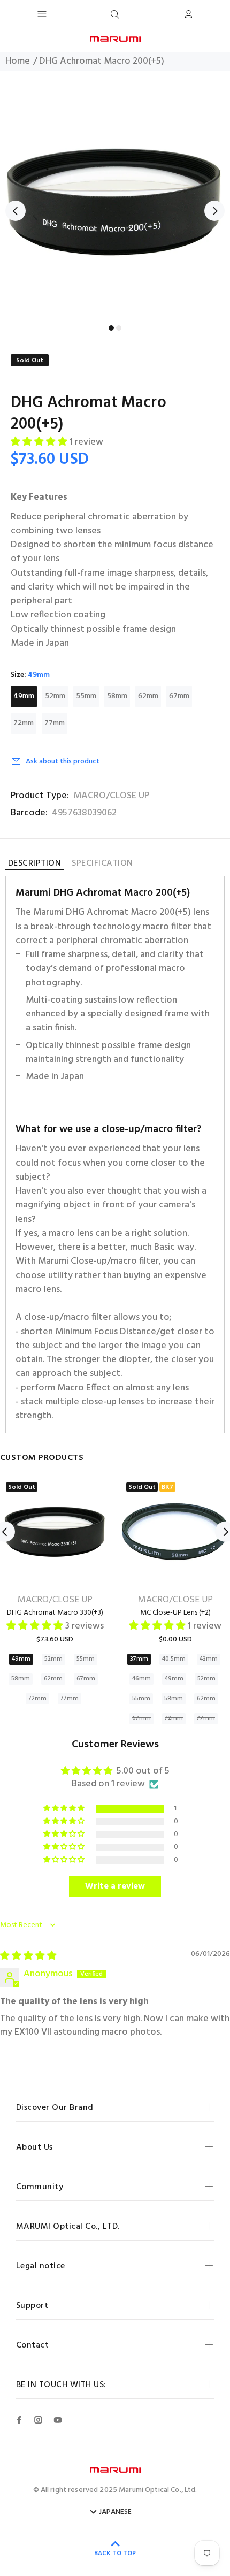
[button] (40, 442)
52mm (55, 696)
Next (214, 211)
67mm (179, 696)
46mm (141, 1679)
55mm (86, 696)
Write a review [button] (115, 1886)
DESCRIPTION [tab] (34, 865)
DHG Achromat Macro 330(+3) (55, 1613)
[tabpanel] (115, 203)
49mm (24, 696)
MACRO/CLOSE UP (111, 796)
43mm (209, 1659)
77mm (55, 723)
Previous (16, 211)
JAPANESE (115, 2512)
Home (18, 62)
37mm (139, 1659)
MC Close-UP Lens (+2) (175, 1613)
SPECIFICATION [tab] (102, 864)
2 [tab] (119, 328)
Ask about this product (63, 762)
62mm (148, 696)
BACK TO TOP (115, 2554)
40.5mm (174, 1659)
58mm (117, 696)
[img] (28, 1956)
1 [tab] (111, 328)
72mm (24, 723)
